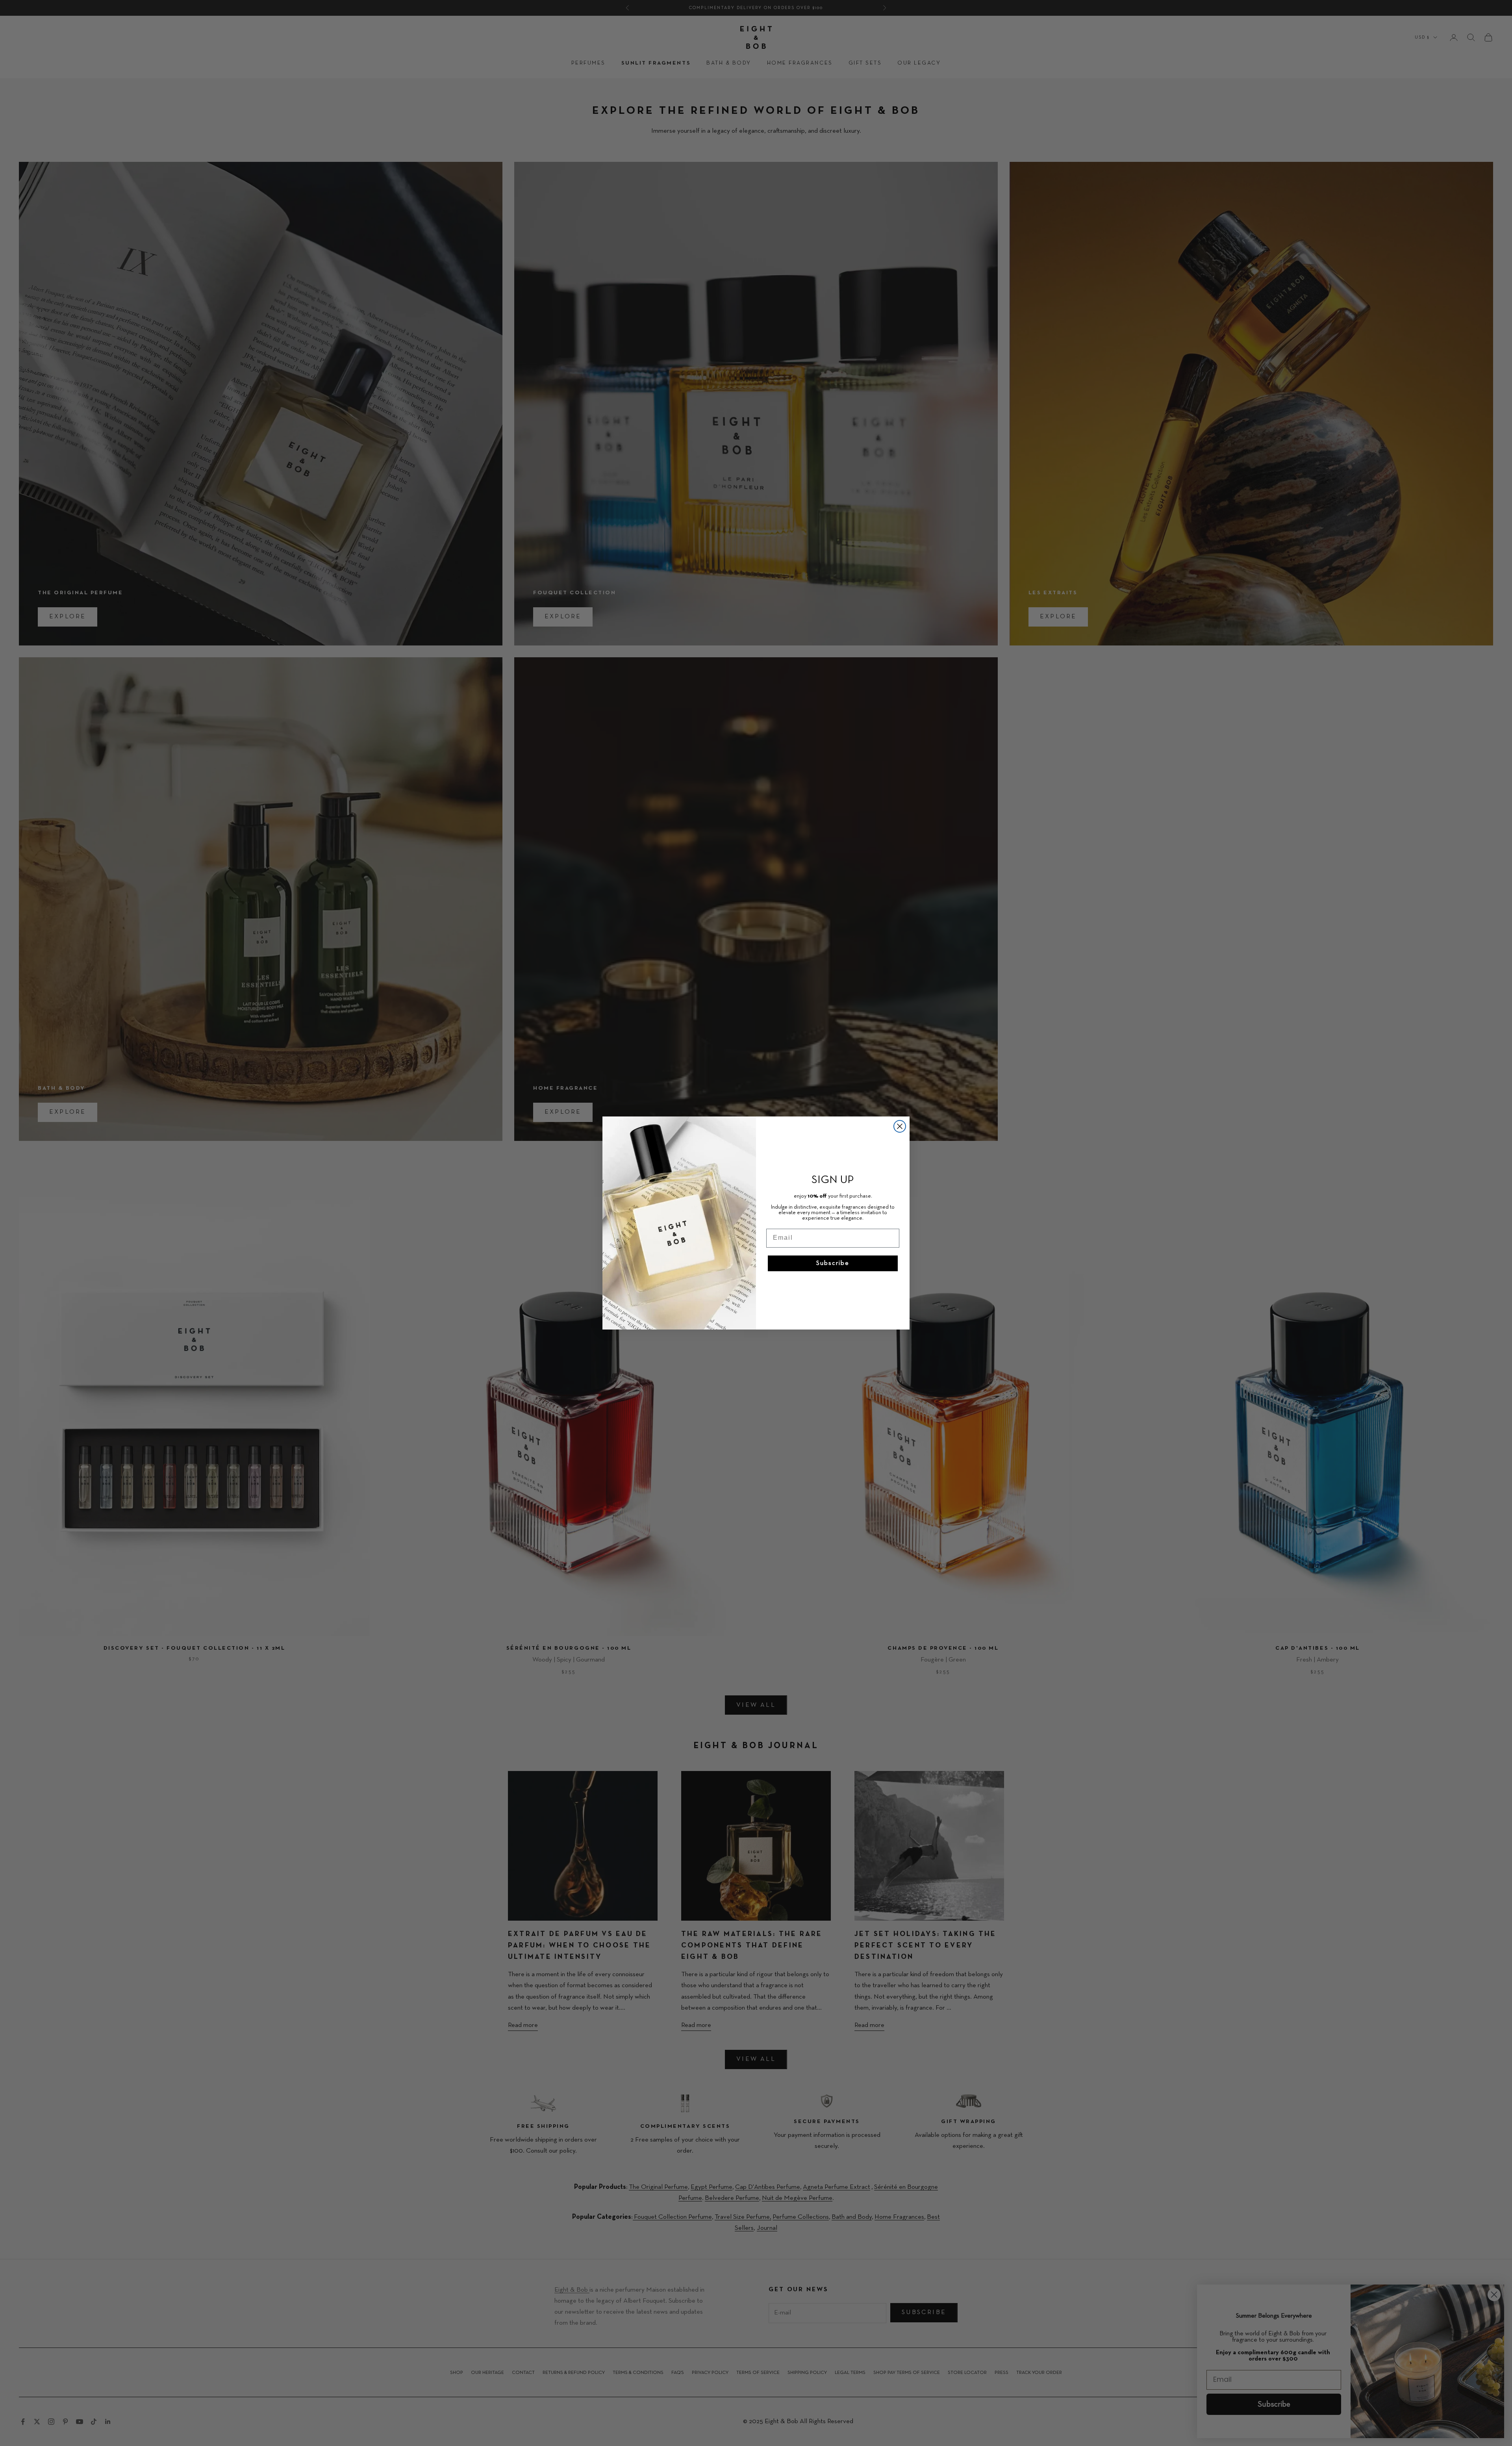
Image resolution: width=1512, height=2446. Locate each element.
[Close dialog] (900, 1126)
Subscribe (833, 1263)
